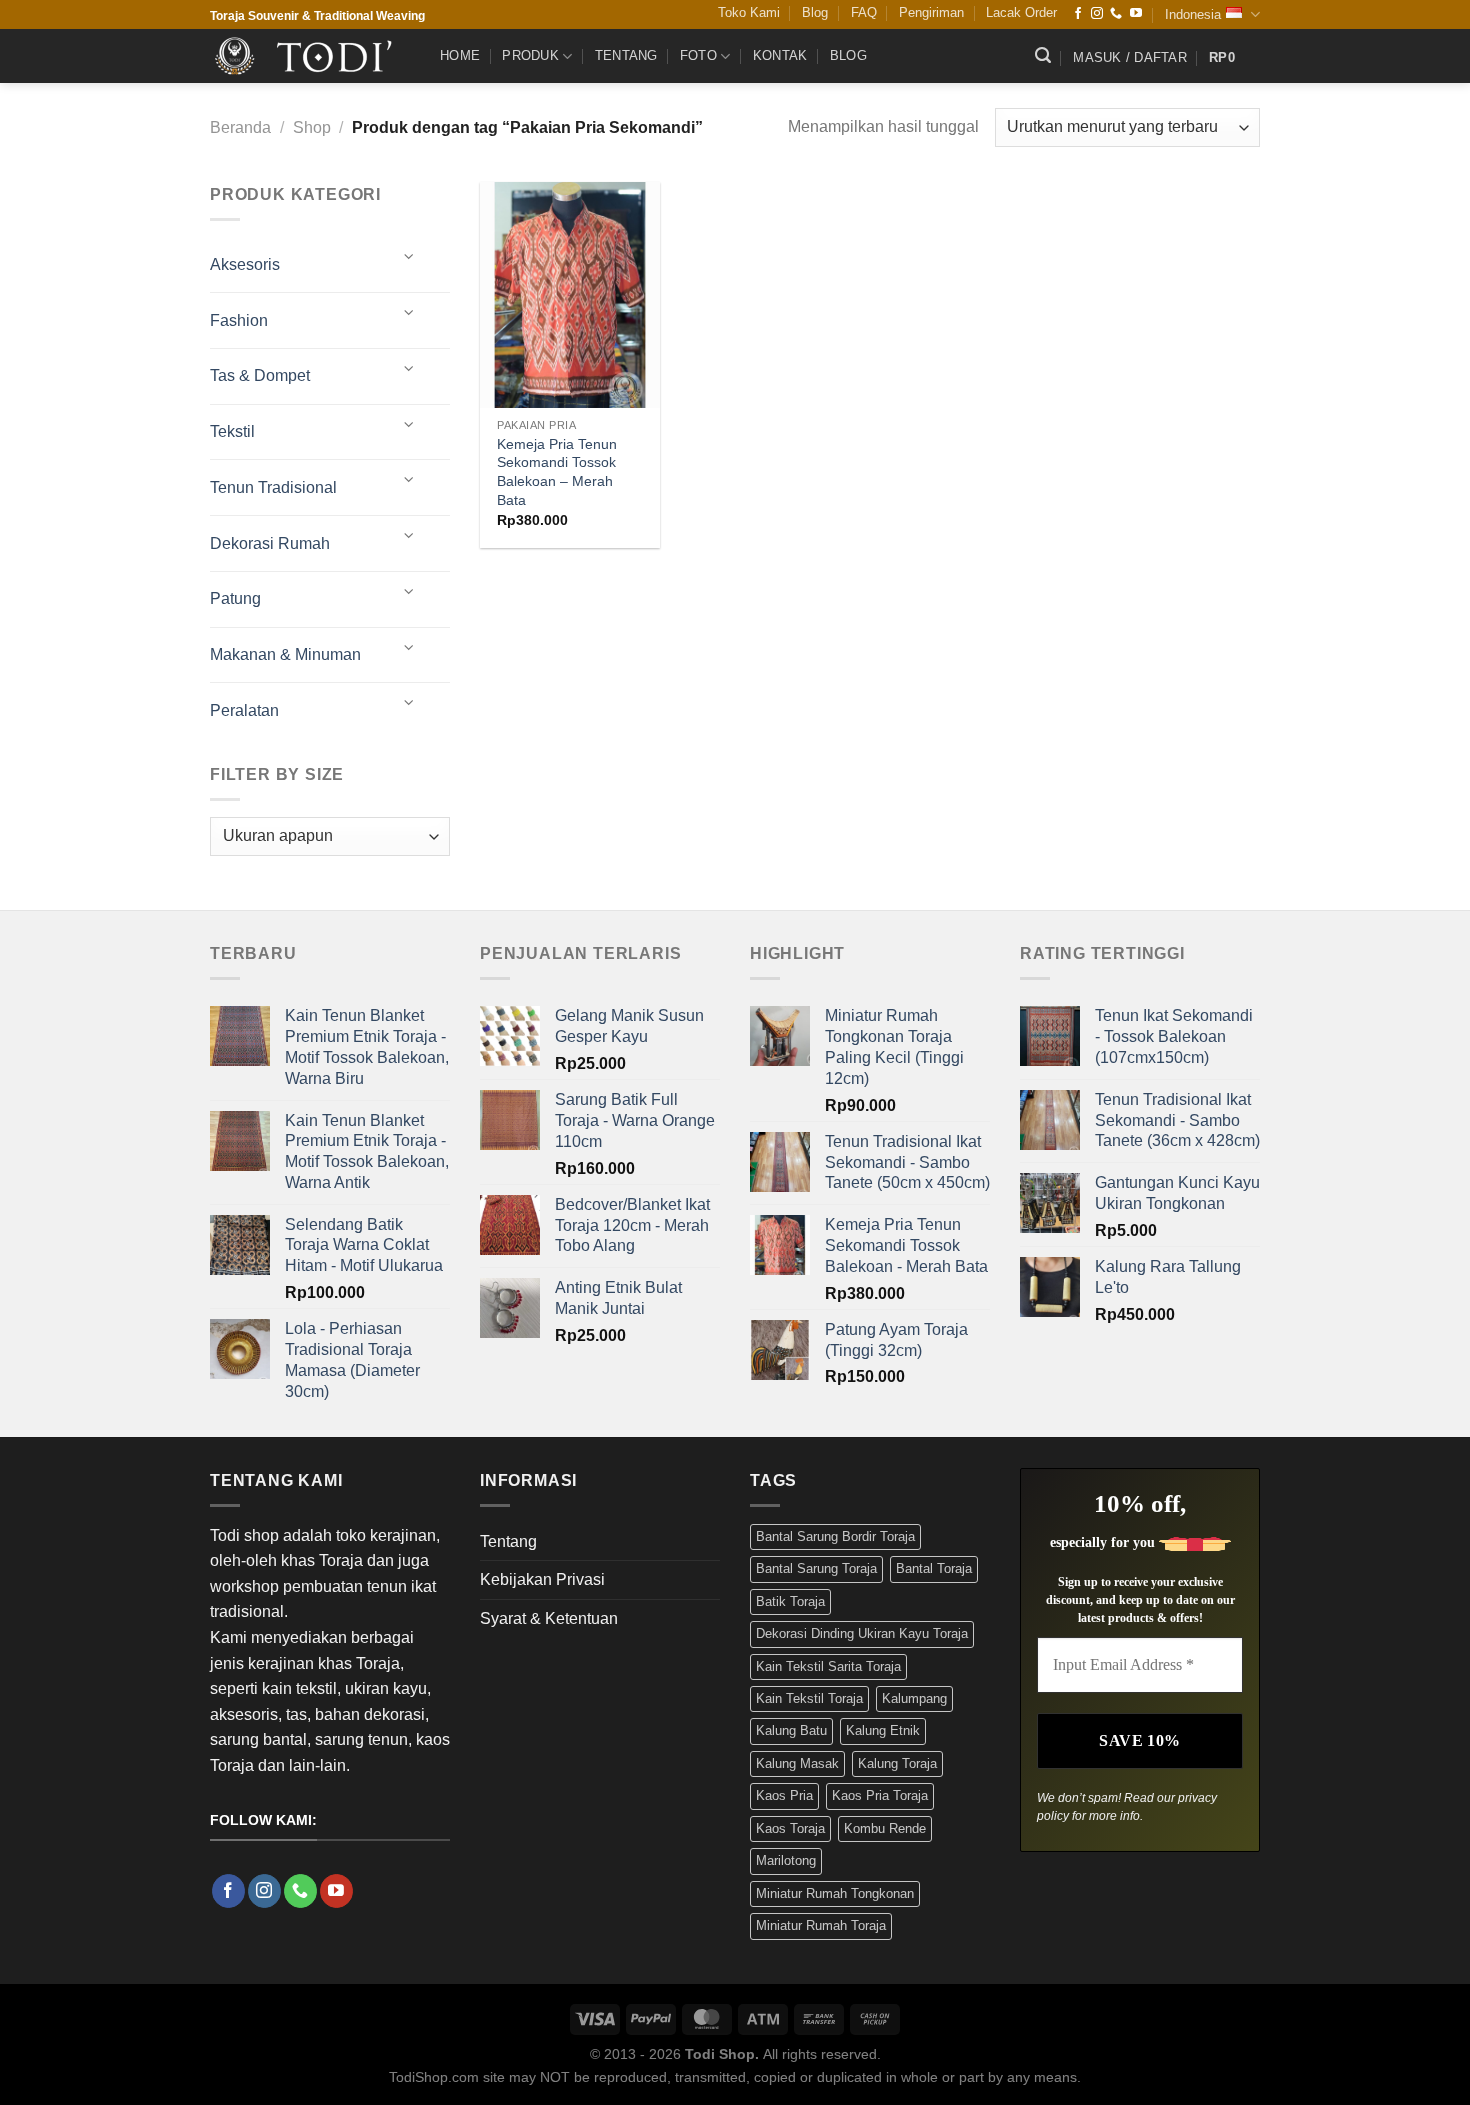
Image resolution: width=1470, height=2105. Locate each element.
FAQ (864, 12)
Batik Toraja (790, 1601)
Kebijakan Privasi (542, 1579)
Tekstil (232, 431)
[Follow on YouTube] (1136, 14)
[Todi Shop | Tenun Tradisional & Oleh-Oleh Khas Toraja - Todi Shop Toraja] (310, 56)
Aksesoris (245, 264)
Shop (312, 127)
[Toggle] (410, 256)
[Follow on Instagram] (1097, 14)
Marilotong (786, 1860)
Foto (698, 55)
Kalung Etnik (883, 1730)
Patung (235, 598)
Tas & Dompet (260, 375)
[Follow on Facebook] (1078, 14)
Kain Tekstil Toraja (809, 1698)
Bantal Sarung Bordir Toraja (835, 1536)
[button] (1043, 55)
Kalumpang (914, 1698)
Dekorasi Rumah (270, 543)
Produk (530, 55)
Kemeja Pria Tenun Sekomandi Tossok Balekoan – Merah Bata (557, 472)
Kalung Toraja (897, 1763)
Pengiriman (931, 12)
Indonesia (1193, 14)
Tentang (626, 55)
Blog (815, 12)
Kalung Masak (797, 1763)
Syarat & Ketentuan (549, 1618)
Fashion (239, 320)
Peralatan (244, 710)
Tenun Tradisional (273, 487)
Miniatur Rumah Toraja (821, 1925)
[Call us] (1116, 14)
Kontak (780, 55)
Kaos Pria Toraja (880, 1795)
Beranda (240, 127)
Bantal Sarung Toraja (816, 1568)
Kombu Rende (885, 1828)
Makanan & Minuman (285, 654)
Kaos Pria (784, 1795)
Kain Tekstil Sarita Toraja (828, 1666)
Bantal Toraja (934, 1568)
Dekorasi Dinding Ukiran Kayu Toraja (862, 1633)
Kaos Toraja (790, 1828)
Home (460, 55)
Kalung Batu (791, 1730)
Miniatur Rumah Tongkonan (835, 1893)
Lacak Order (1021, 12)
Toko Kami (749, 12)
